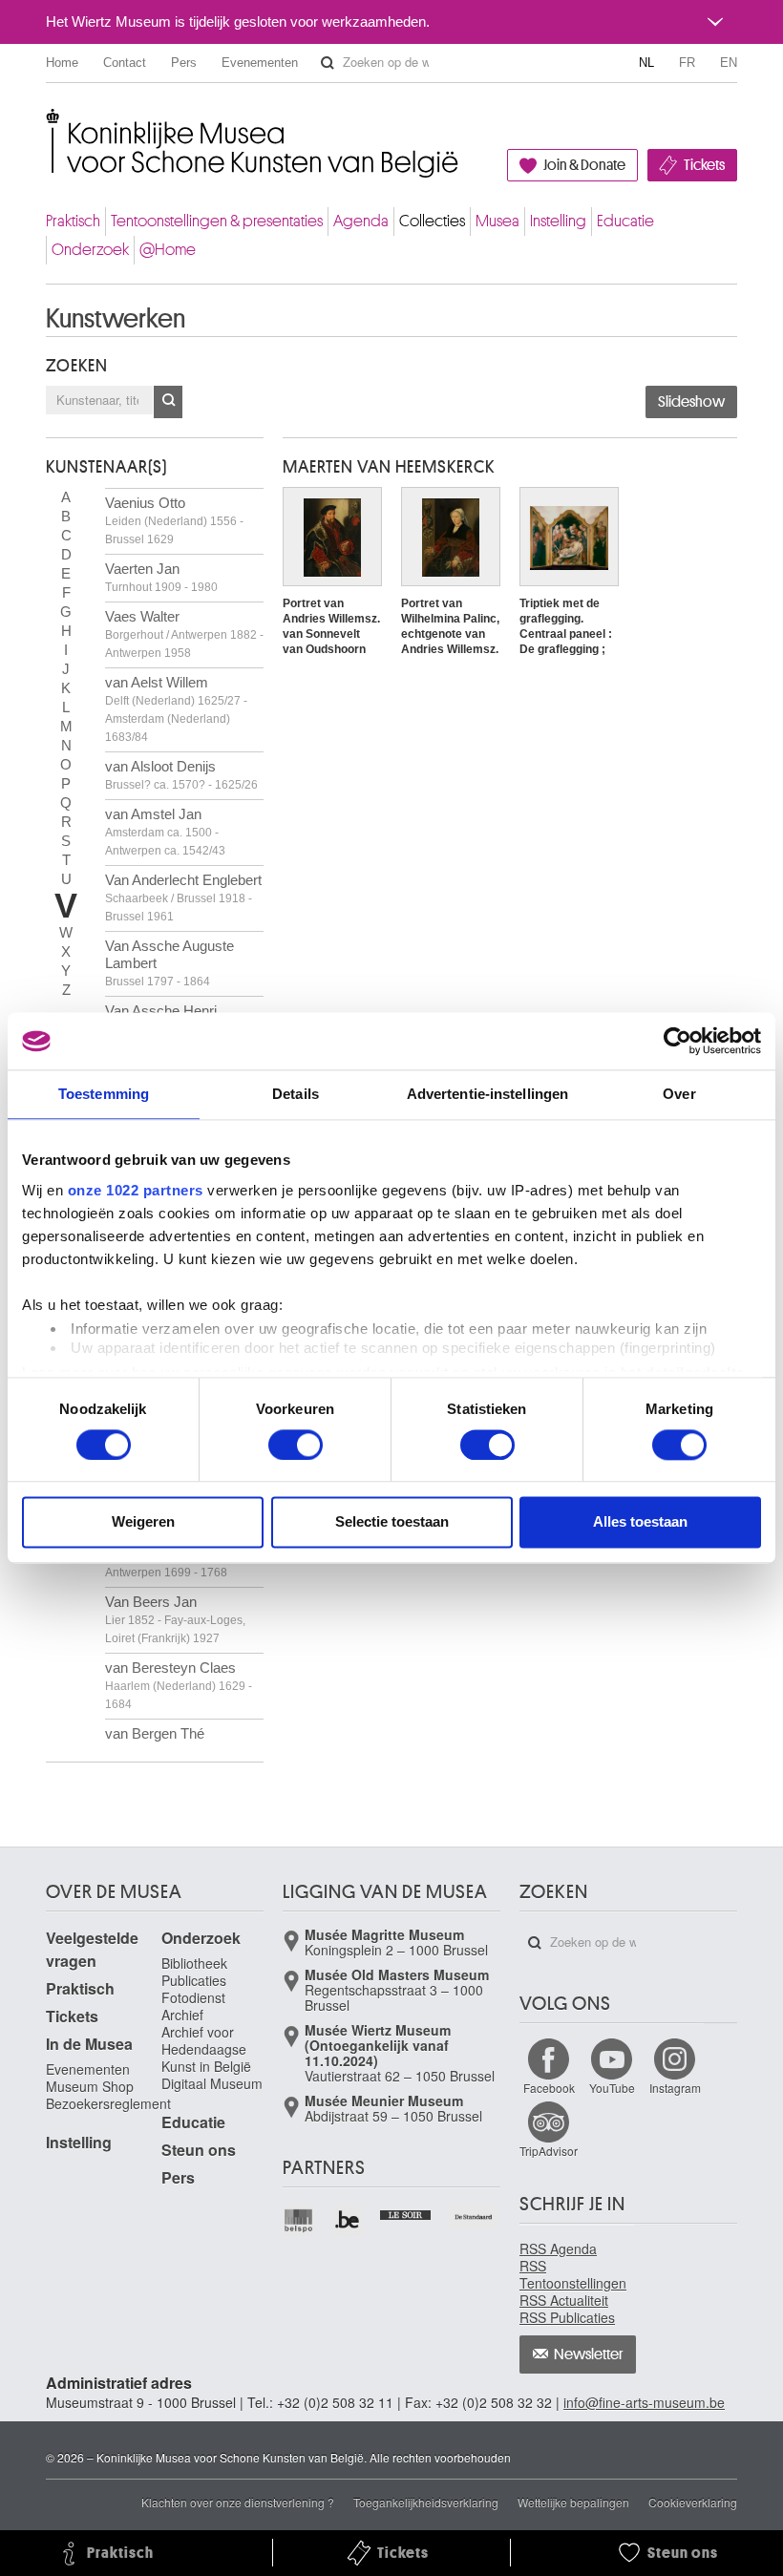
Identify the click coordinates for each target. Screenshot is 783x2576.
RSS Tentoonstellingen (573, 2274)
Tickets (704, 165)
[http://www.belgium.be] (348, 2220)
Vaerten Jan (161, 577)
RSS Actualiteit (564, 2300)
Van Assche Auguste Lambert (169, 963)
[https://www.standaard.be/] (474, 2217)
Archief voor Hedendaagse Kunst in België (206, 2049)
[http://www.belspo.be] (299, 2220)
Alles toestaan (640, 1522)
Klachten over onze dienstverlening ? (238, 2502)
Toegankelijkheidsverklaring (426, 2502)
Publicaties (194, 1980)
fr (687, 63)
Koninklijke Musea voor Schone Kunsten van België (50, 124)
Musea (497, 221)
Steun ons (199, 2150)
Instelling (558, 221)
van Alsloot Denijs (181, 775)
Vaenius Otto (174, 520)
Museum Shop (90, 2086)
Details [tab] (296, 1094)
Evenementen (260, 63)
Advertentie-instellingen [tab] (487, 1094)
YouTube (612, 2088)
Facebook (549, 2088)
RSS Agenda (558, 2249)
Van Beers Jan (175, 1619)
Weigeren (143, 1522)
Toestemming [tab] (104, 1094)
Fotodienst (193, 1997)
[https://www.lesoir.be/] (406, 2213)
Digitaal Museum (212, 2083)
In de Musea (89, 2044)
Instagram (675, 2088)
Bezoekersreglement (108, 2103)
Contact (125, 63)
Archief (182, 2015)
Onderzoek (90, 250)
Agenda (361, 221)
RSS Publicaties (567, 2317)
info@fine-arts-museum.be (644, 2402)
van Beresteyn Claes (179, 1685)
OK (168, 402)
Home (62, 63)
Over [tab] (679, 1094)
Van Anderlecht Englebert (183, 897)
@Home (168, 250)
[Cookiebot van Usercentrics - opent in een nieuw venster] (677, 1041)
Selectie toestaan (392, 1522)
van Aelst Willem (176, 709)
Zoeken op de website (328, 63)
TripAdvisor (549, 2151)
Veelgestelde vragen (92, 1949)
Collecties (432, 221)
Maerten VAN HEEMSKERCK (389, 467)
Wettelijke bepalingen (573, 2502)
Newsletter (589, 2354)
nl (646, 63)
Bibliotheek (194, 1963)
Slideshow (691, 402)
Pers (184, 63)
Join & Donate (584, 165)
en (729, 63)
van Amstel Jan (165, 832)
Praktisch (73, 221)
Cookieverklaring (693, 2502)
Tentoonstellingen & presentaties (217, 221)
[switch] (296, 1445)
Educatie (625, 221)
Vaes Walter (184, 634)
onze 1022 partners (136, 1190)
